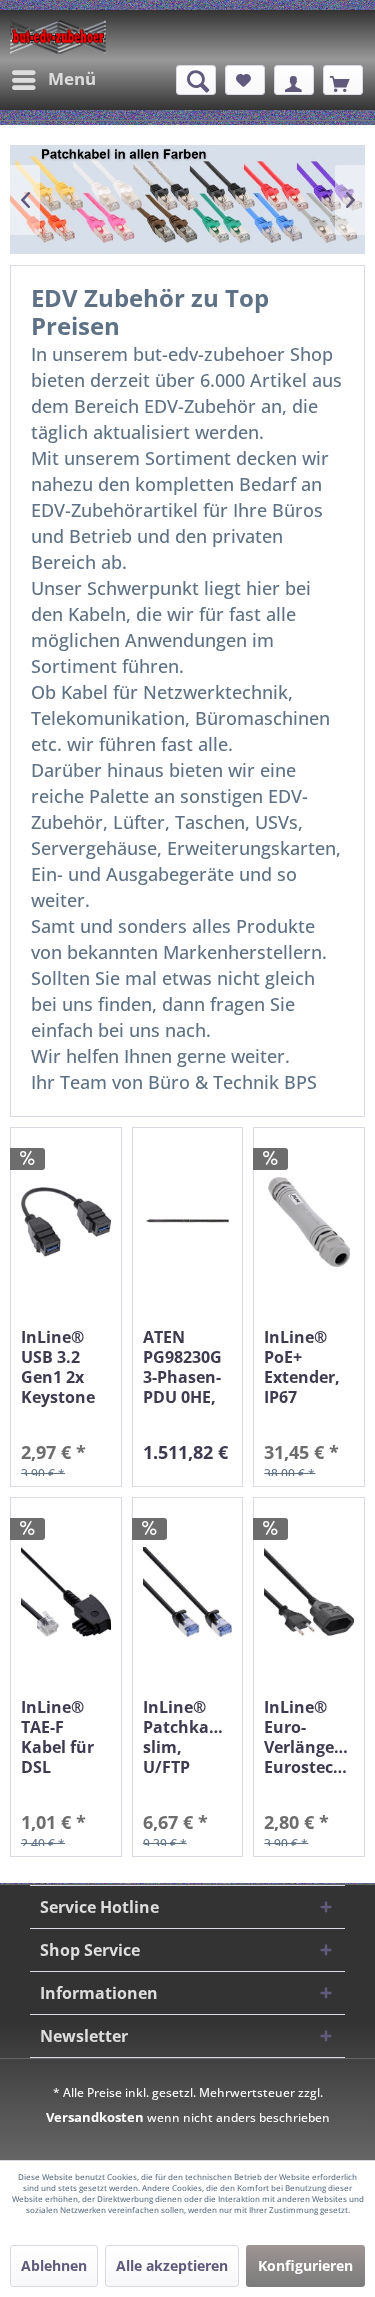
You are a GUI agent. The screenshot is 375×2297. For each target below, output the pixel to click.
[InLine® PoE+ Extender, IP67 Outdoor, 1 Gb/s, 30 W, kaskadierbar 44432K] (309, 1222)
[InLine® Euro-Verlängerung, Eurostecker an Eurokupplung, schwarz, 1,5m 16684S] (309, 1592)
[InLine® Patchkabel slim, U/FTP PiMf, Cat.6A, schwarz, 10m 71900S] (188, 1592)
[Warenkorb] (343, 80)
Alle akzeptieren (172, 2265)
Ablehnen (54, 2265)
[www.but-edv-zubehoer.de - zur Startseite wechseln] (58, 37)
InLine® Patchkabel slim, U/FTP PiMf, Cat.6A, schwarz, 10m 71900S (188, 1737)
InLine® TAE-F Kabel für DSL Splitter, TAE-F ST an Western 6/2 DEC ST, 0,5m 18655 (65, 1737)
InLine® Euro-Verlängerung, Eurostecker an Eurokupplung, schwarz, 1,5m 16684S (309, 1737)
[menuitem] (53, 80)
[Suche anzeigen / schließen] (196, 80)
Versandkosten (95, 2117)
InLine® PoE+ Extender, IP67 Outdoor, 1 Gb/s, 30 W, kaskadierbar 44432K (309, 1367)
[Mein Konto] (294, 80)
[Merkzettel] (245, 80)
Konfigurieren (305, 2265)
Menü (72, 78)
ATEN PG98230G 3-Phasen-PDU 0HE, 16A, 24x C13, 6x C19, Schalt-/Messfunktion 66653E (188, 1367)
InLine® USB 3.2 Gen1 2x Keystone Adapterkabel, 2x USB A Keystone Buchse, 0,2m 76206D (66, 1367)
